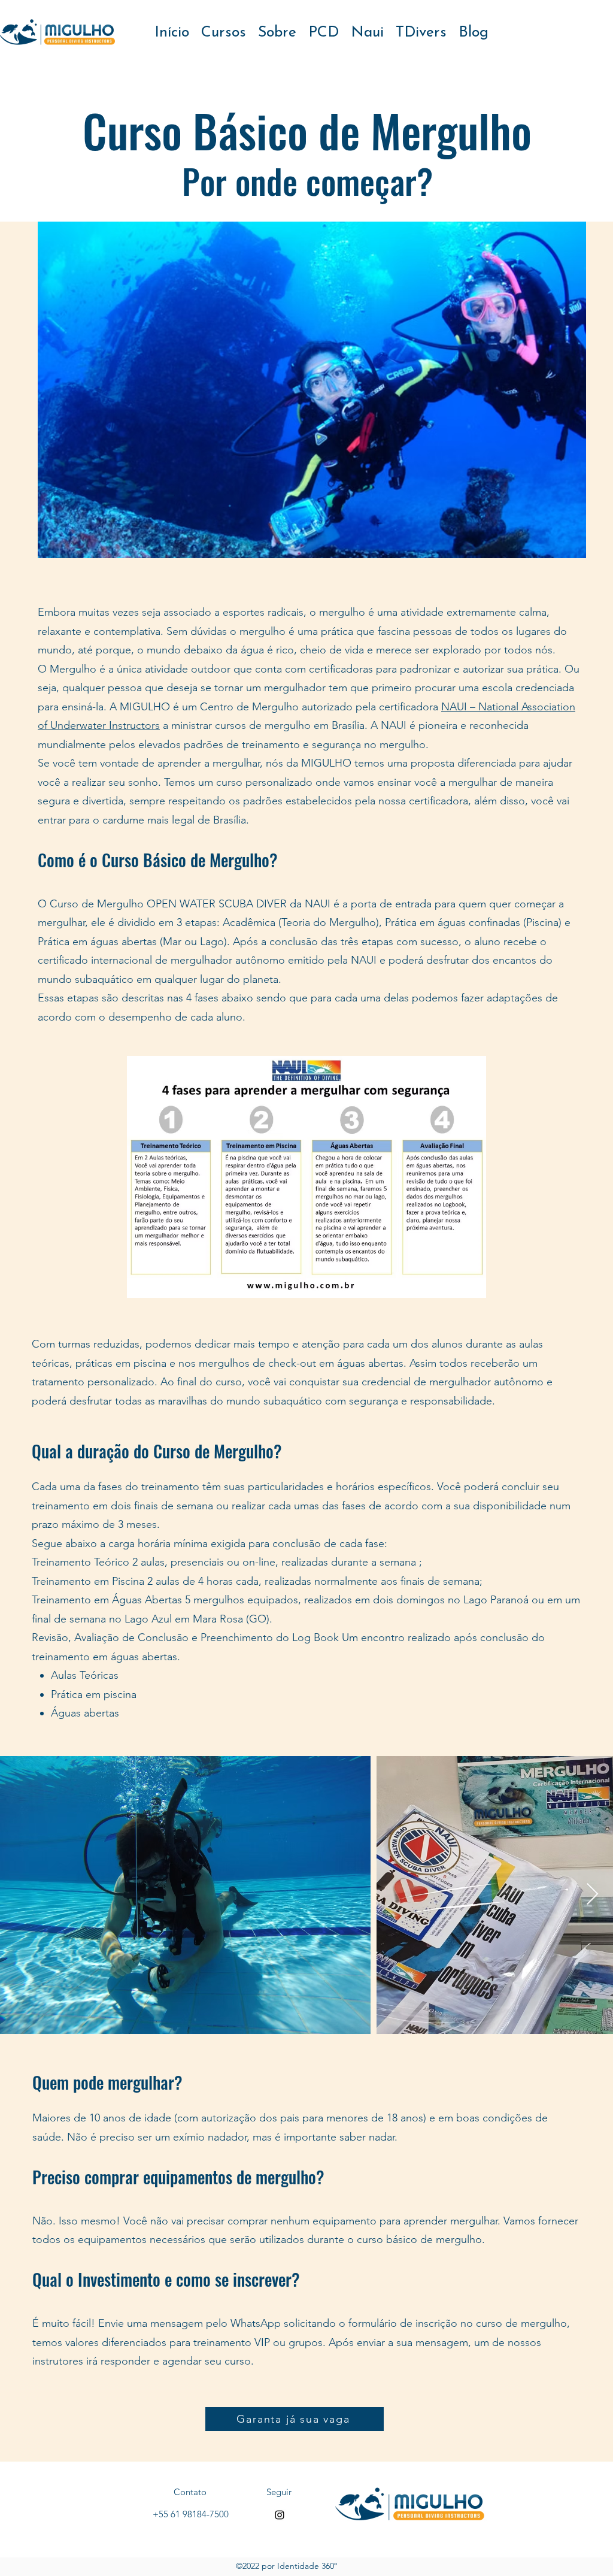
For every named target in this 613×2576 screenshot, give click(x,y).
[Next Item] (592, 1895)
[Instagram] (280, 2515)
